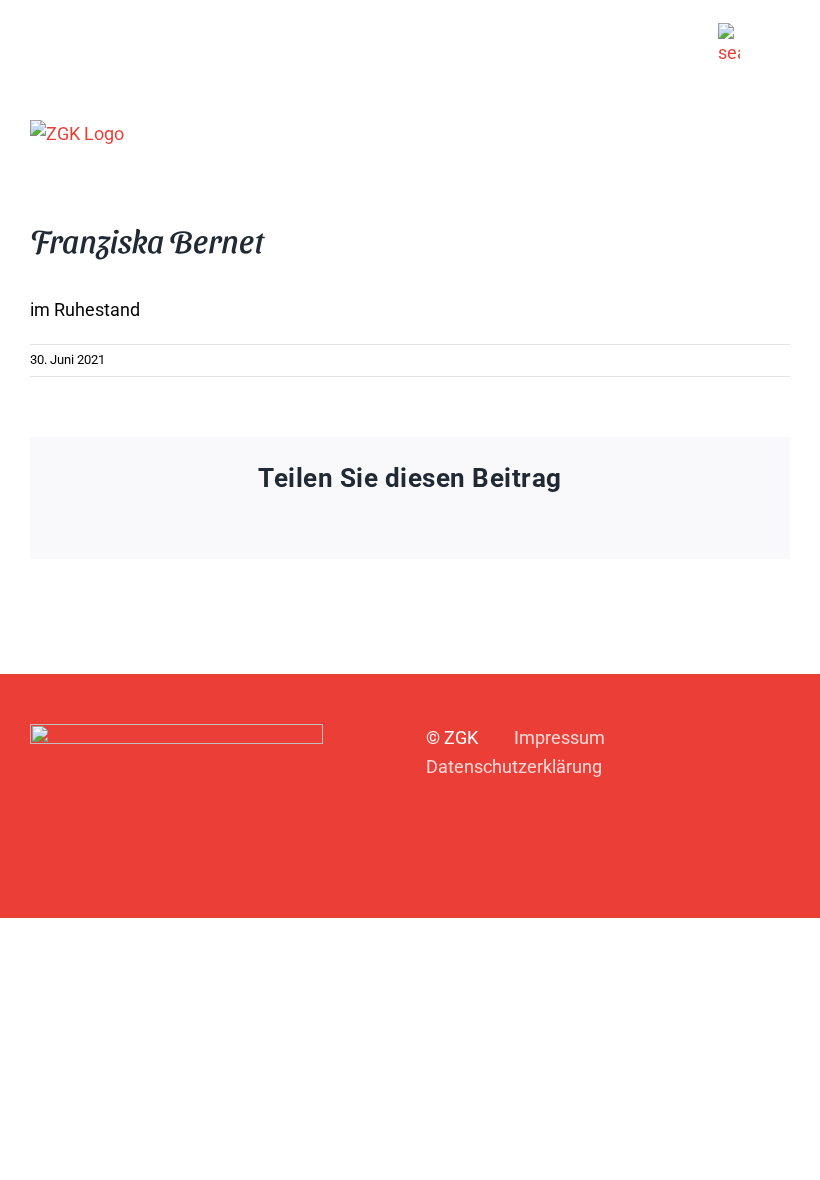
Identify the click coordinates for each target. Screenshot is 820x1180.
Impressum (559, 737)
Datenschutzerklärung (514, 766)
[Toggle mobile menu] (782, 132)
